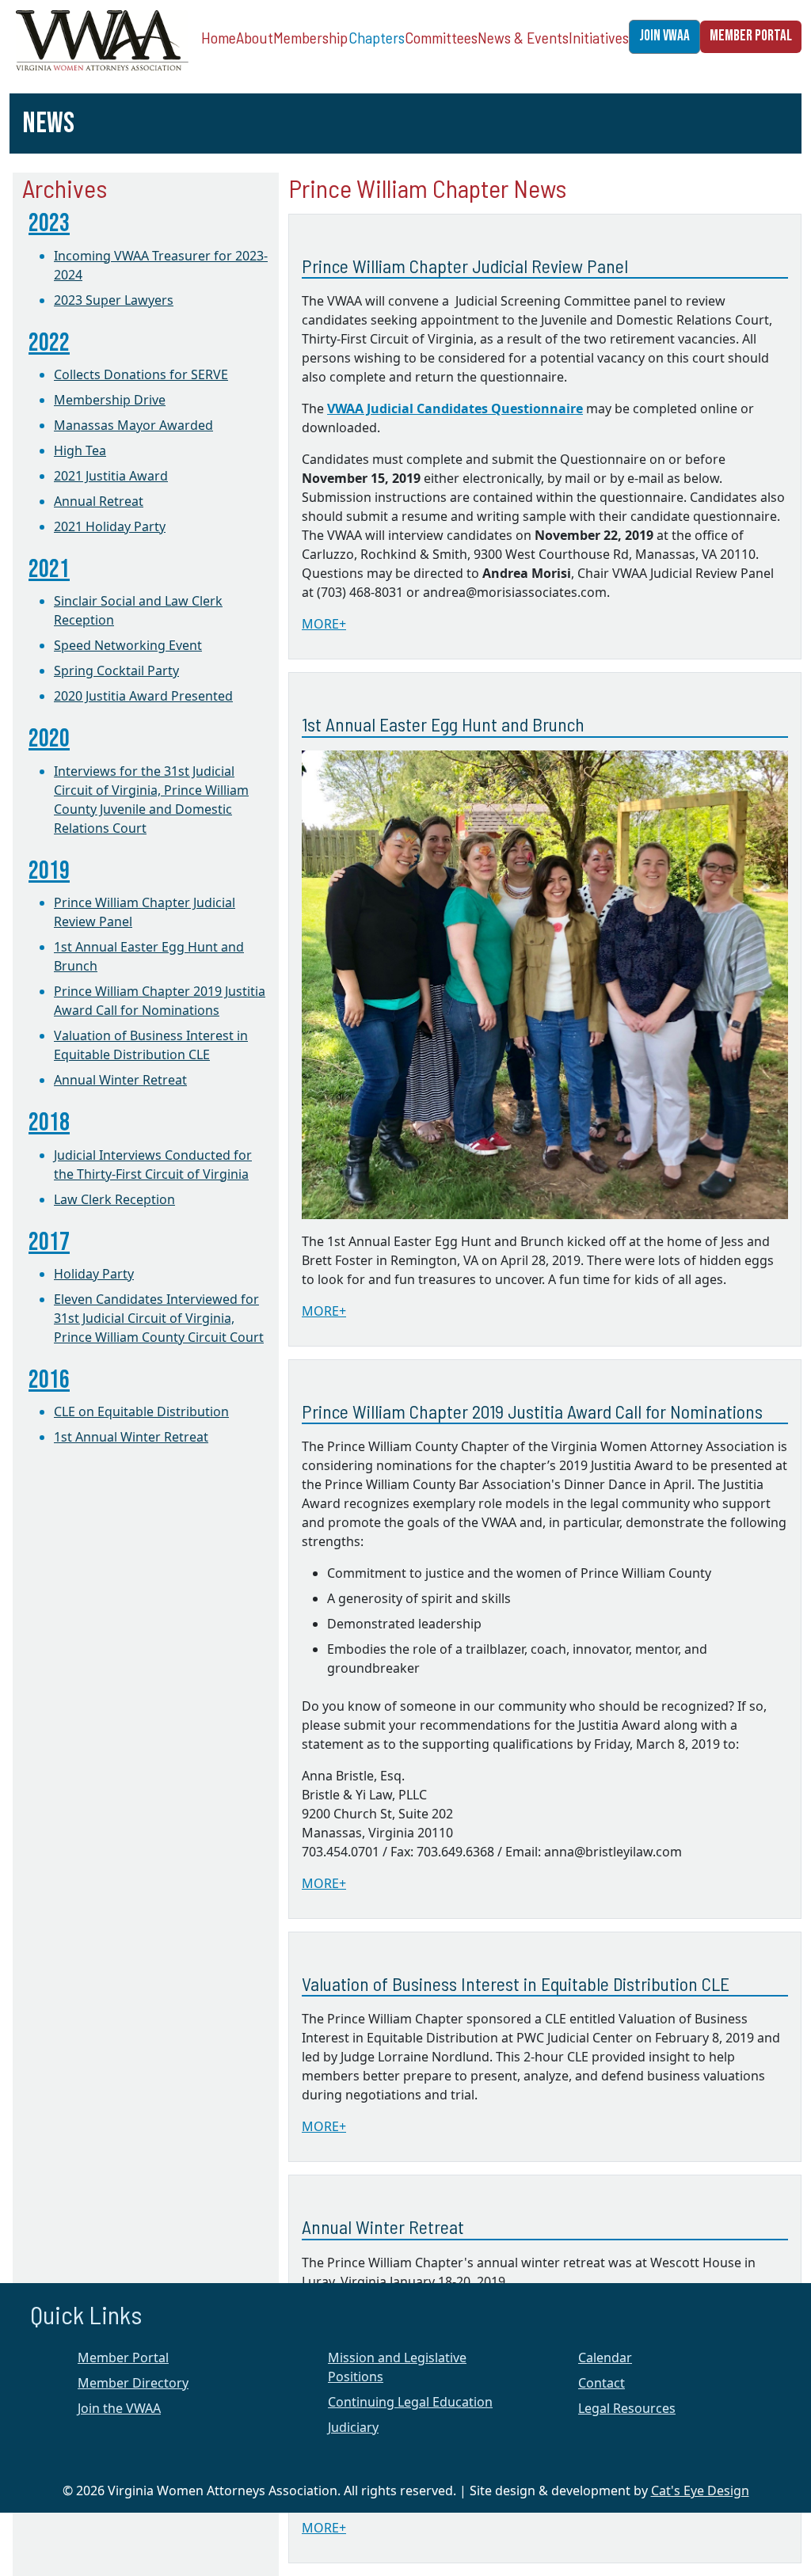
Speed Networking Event (128, 645)
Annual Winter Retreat (120, 1080)
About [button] (255, 37)
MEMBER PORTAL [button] (751, 36)
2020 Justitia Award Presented (143, 696)
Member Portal (123, 2358)
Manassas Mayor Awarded (133, 425)
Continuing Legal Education (410, 2402)
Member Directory (133, 2383)
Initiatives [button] (599, 37)
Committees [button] (441, 37)
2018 (49, 1123)
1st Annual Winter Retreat (131, 1437)
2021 (49, 570)
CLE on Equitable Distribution (141, 1411)
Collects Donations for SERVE (141, 374)
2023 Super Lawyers (114, 300)
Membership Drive (110, 400)
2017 (49, 1242)
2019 (49, 871)
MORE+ (324, 624)
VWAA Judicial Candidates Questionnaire (455, 408)
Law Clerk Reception (114, 1199)
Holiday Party (94, 1274)
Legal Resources (627, 2408)
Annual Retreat (99, 501)
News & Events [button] (523, 37)
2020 (49, 739)
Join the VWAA (119, 2408)
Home (219, 37)
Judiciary (353, 2427)
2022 (49, 343)
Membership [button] (310, 37)
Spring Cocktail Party (116, 671)
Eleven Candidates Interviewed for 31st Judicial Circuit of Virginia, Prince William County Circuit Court (159, 1318)
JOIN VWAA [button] (664, 36)
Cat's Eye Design (700, 2491)
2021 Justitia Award (111, 476)
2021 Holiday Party (110, 526)
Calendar (605, 2358)
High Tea (80, 450)
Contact (602, 2383)
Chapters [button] (377, 37)
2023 (49, 224)
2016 (49, 1380)
